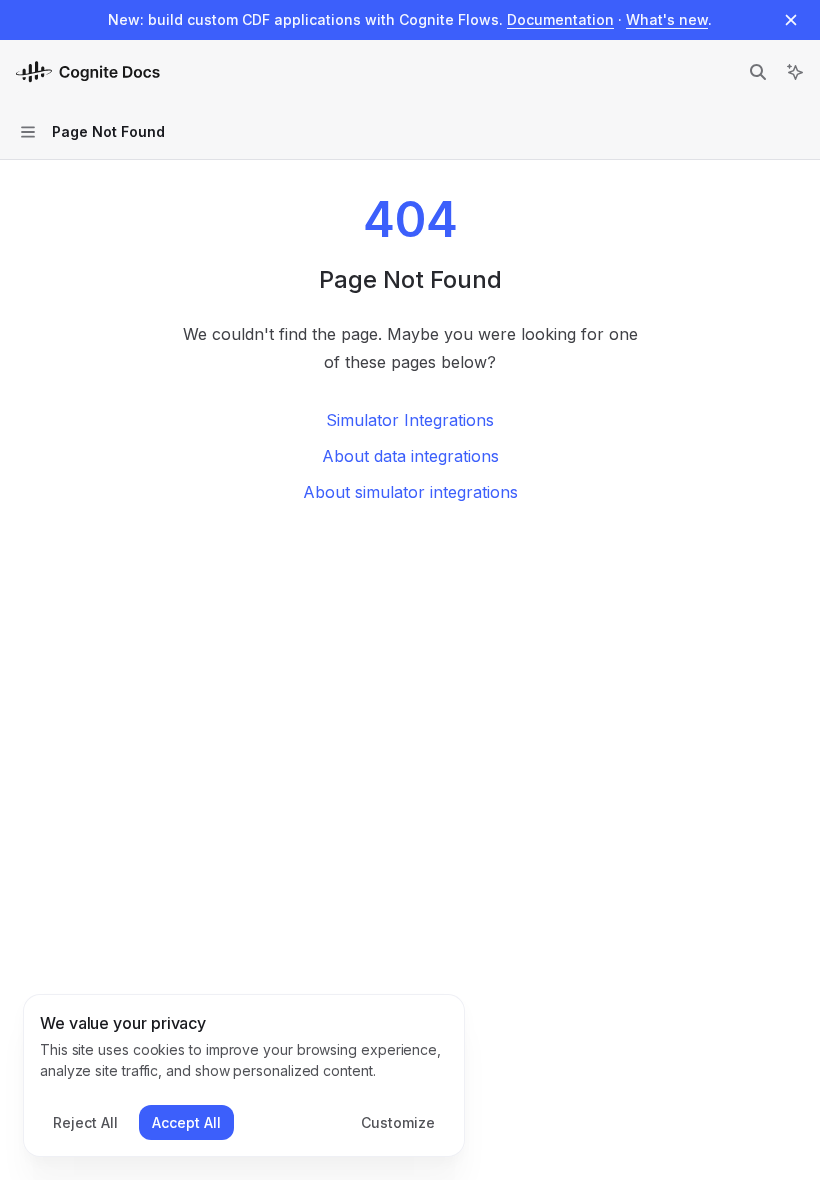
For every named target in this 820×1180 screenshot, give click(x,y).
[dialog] (244, 1076)
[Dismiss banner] (791, 20)
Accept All (186, 1122)
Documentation (560, 19)
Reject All (85, 1122)
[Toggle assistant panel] (795, 72)
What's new (667, 19)
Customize (398, 1122)
